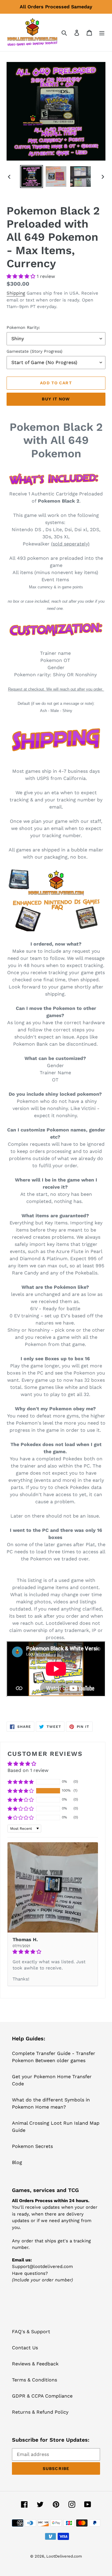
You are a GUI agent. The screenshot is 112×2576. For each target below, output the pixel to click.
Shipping (16, 293)
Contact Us (25, 2348)
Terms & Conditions (34, 2380)
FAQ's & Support (31, 2332)
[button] (22, 276)
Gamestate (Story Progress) (34, 351)
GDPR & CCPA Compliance (42, 2396)
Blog (17, 2162)
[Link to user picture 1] (53, 1887)
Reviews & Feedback (35, 2364)
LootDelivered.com (64, 2556)
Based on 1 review (28, 1770)
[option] (32, 177)
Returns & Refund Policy (40, 2412)
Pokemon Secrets (32, 2146)
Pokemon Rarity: (23, 327)
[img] (53, 1952)
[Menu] (102, 32)
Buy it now (56, 399)
